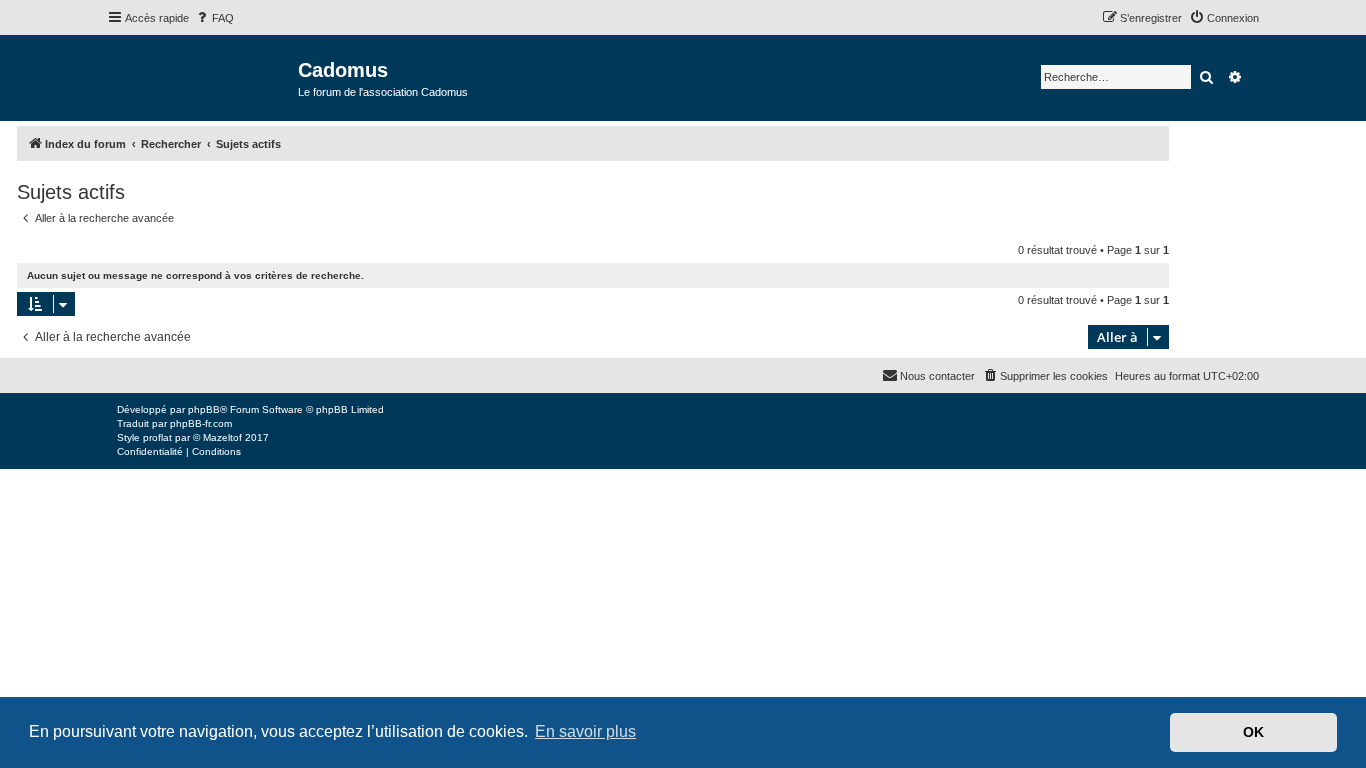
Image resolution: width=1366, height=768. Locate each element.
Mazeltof (222, 437)
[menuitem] (214, 18)
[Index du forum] (202, 76)
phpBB (204, 409)
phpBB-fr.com (201, 423)
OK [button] (1253, 732)
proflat (157, 437)
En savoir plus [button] (585, 731)
